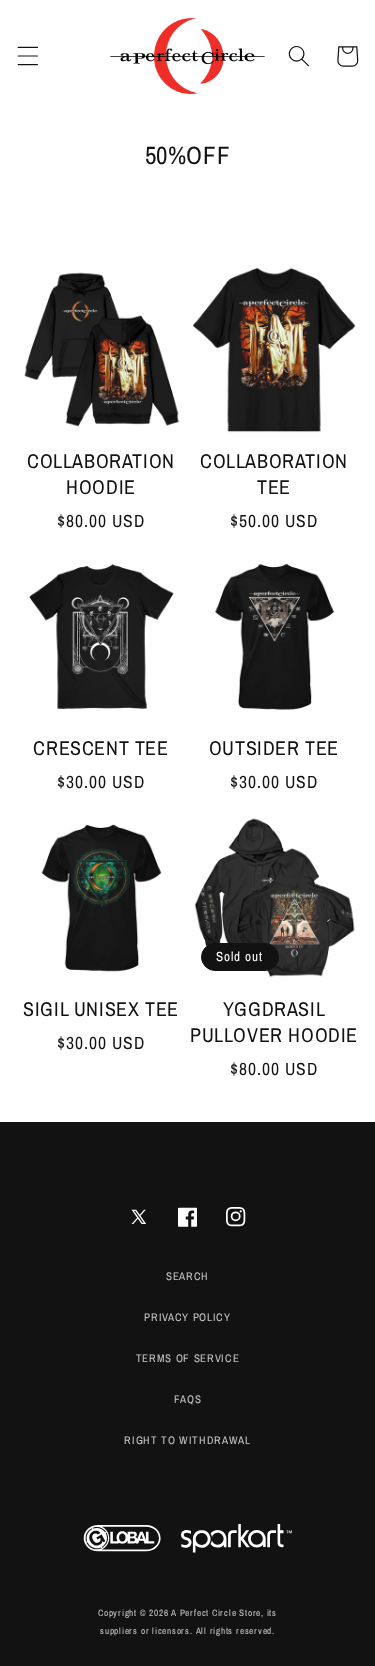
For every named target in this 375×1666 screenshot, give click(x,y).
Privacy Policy (187, 1317)
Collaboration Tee (274, 474)
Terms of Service (188, 1358)
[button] (27, 56)
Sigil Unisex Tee (101, 1009)
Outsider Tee (274, 748)
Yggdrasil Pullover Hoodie (274, 1022)
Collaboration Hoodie (101, 474)
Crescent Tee (100, 748)
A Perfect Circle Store (216, 1613)
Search (187, 1276)
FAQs (188, 1399)
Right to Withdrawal (187, 1440)
